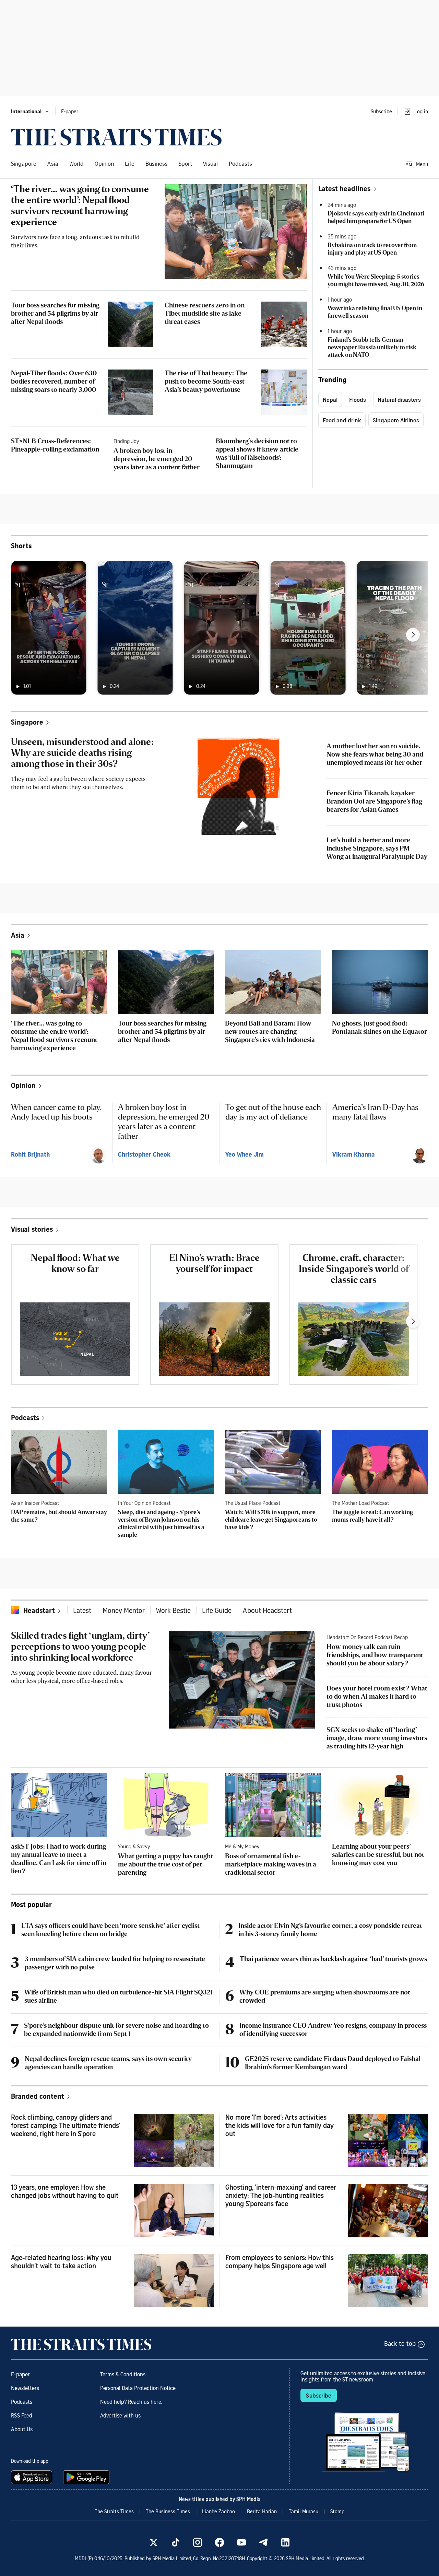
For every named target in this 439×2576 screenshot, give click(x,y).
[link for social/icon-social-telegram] (263, 2542)
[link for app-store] (33, 2477)
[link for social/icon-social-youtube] (241, 2542)
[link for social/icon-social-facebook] (219, 2542)
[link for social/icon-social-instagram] (198, 2542)
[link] (116, 137)
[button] (30, 111)
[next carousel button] (413, 635)
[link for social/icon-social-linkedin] (285, 2542)
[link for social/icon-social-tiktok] (176, 2542)
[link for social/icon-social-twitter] (154, 2542)
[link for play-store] (87, 2477)
